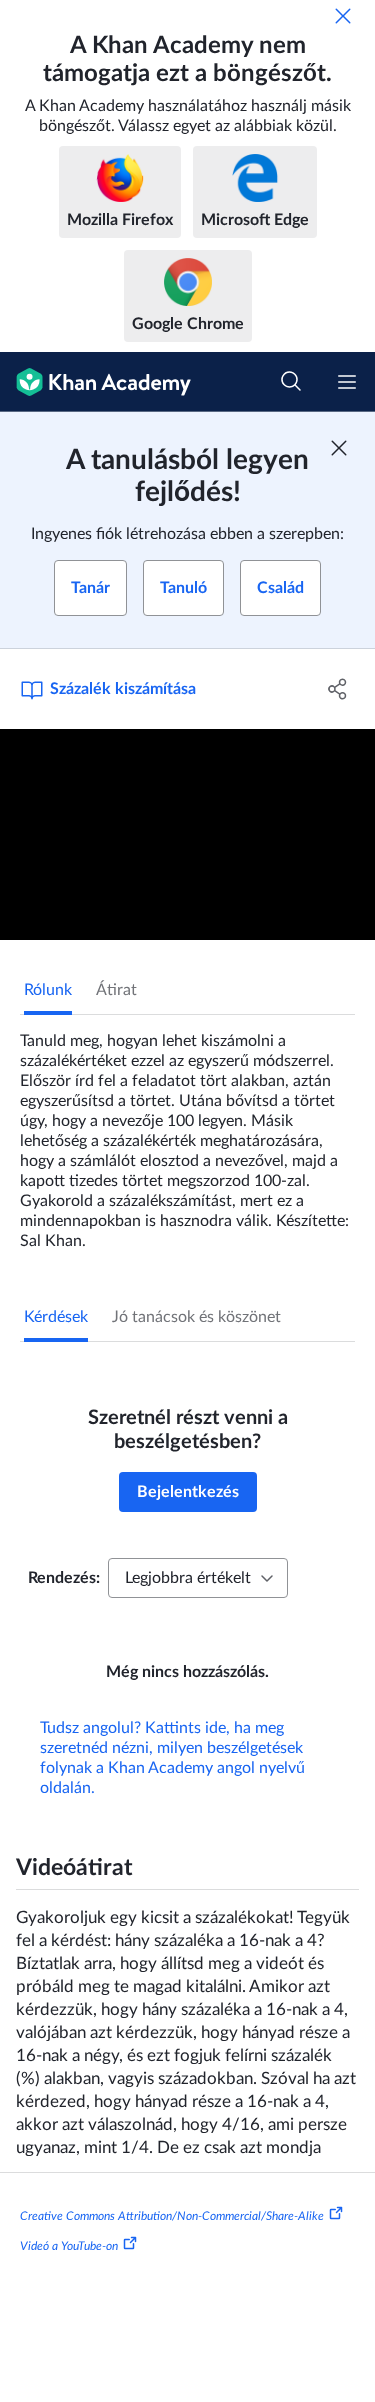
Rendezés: (64, 1578)
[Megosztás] (338, 689)
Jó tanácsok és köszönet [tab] (196, 1317)
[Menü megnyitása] (347, 382)
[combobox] (198, 1578)
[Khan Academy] (95, 382)
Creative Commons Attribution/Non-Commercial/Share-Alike (172, 2216)
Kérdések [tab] (56, 1317)
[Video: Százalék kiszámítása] (187, 834)
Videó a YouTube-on (69, 2246)
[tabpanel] (187, 1133)
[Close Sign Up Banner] (339, 448)
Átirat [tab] (116, 990)
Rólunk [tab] (48, 990)
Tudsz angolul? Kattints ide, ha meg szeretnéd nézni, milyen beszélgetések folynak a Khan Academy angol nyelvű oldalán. (172, 1758)
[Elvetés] (343, 16)
